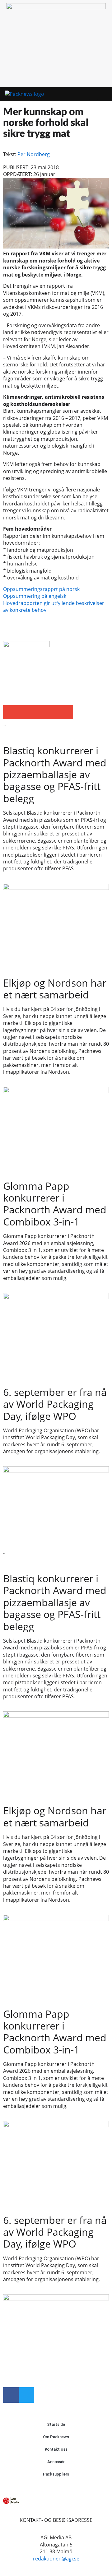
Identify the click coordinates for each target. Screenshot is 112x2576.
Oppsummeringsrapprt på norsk (41, 589)
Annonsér (56, 2462)
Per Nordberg (34, 154)
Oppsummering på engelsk (35, 596)
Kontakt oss (56, 2449)
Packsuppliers (56, 2474)
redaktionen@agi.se (56, 2559)
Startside (56, 2424)
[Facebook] (11, 2395)
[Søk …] (105, 94)
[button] (93, 94)
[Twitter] (26, 2395)
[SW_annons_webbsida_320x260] (56, 7)
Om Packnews (56, 2437)
